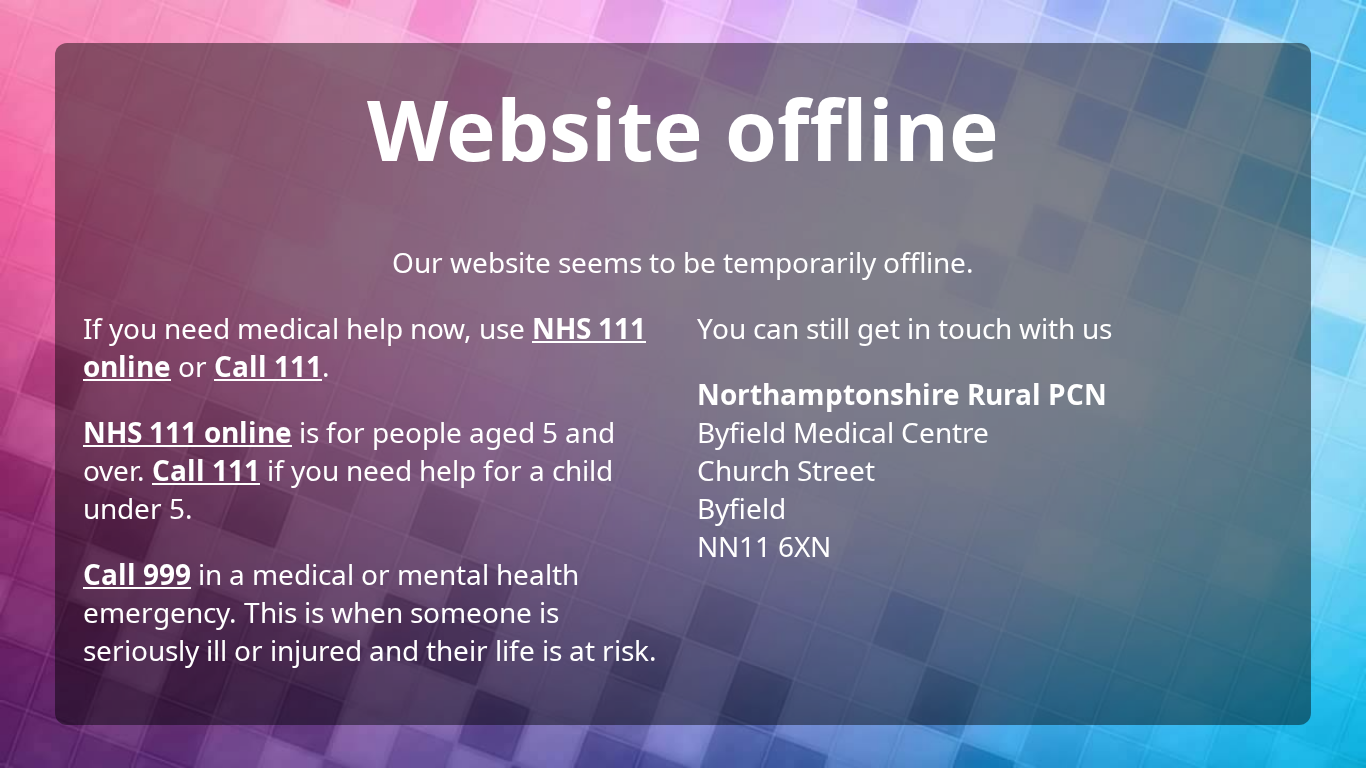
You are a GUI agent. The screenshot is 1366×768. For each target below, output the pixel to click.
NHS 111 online (187, 432)
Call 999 (137, 574)
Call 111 (268, 366)
